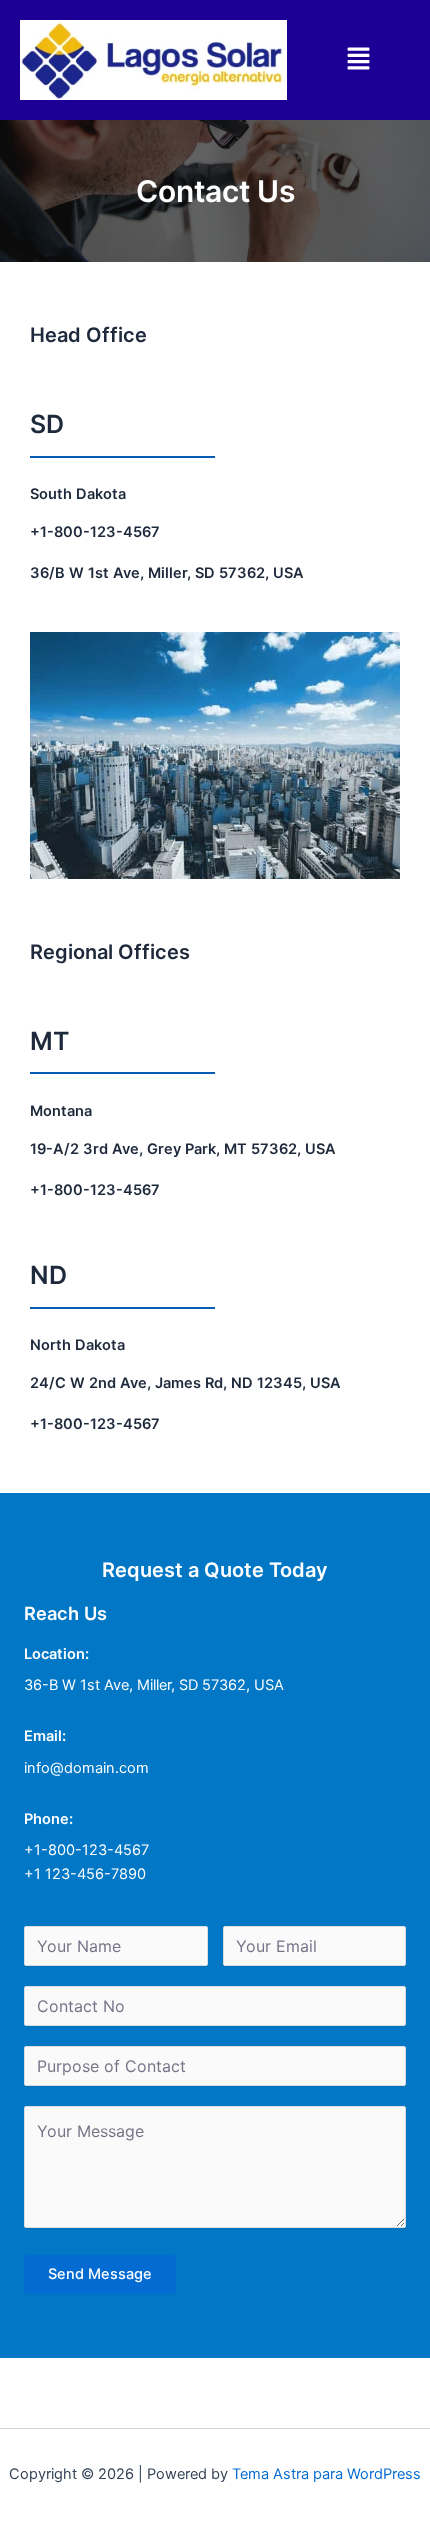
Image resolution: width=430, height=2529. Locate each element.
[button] (358, 59)
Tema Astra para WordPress (326, 2474)
